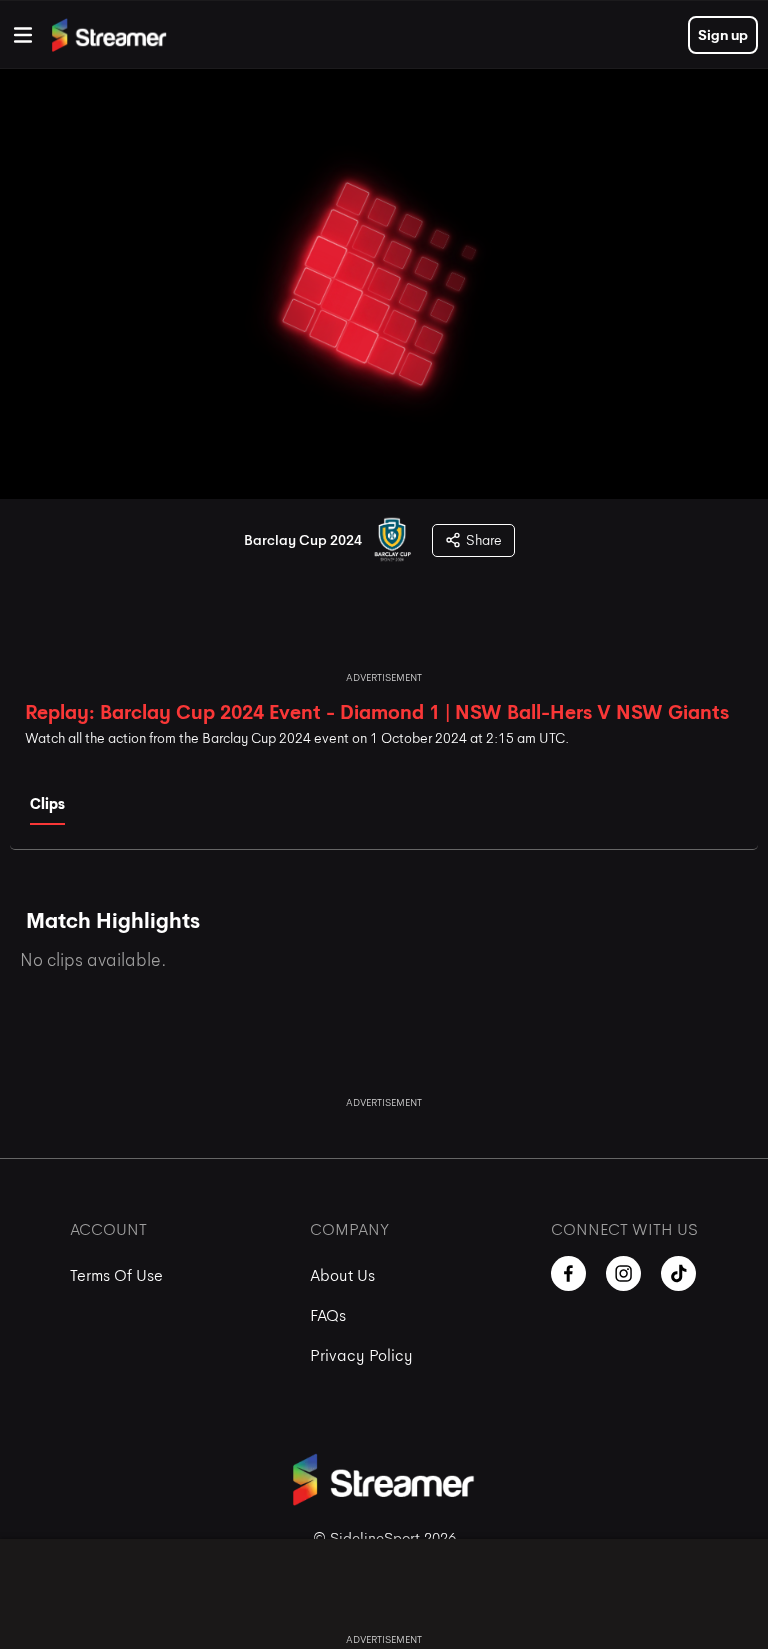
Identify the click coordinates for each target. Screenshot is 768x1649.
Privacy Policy (361, 1355)
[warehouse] (23, 35)
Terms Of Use (116, 1275)
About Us (342, 1275)
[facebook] (568, 1273)
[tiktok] (678, 1273)
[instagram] (623, 1273)
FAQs (328, 1315)
